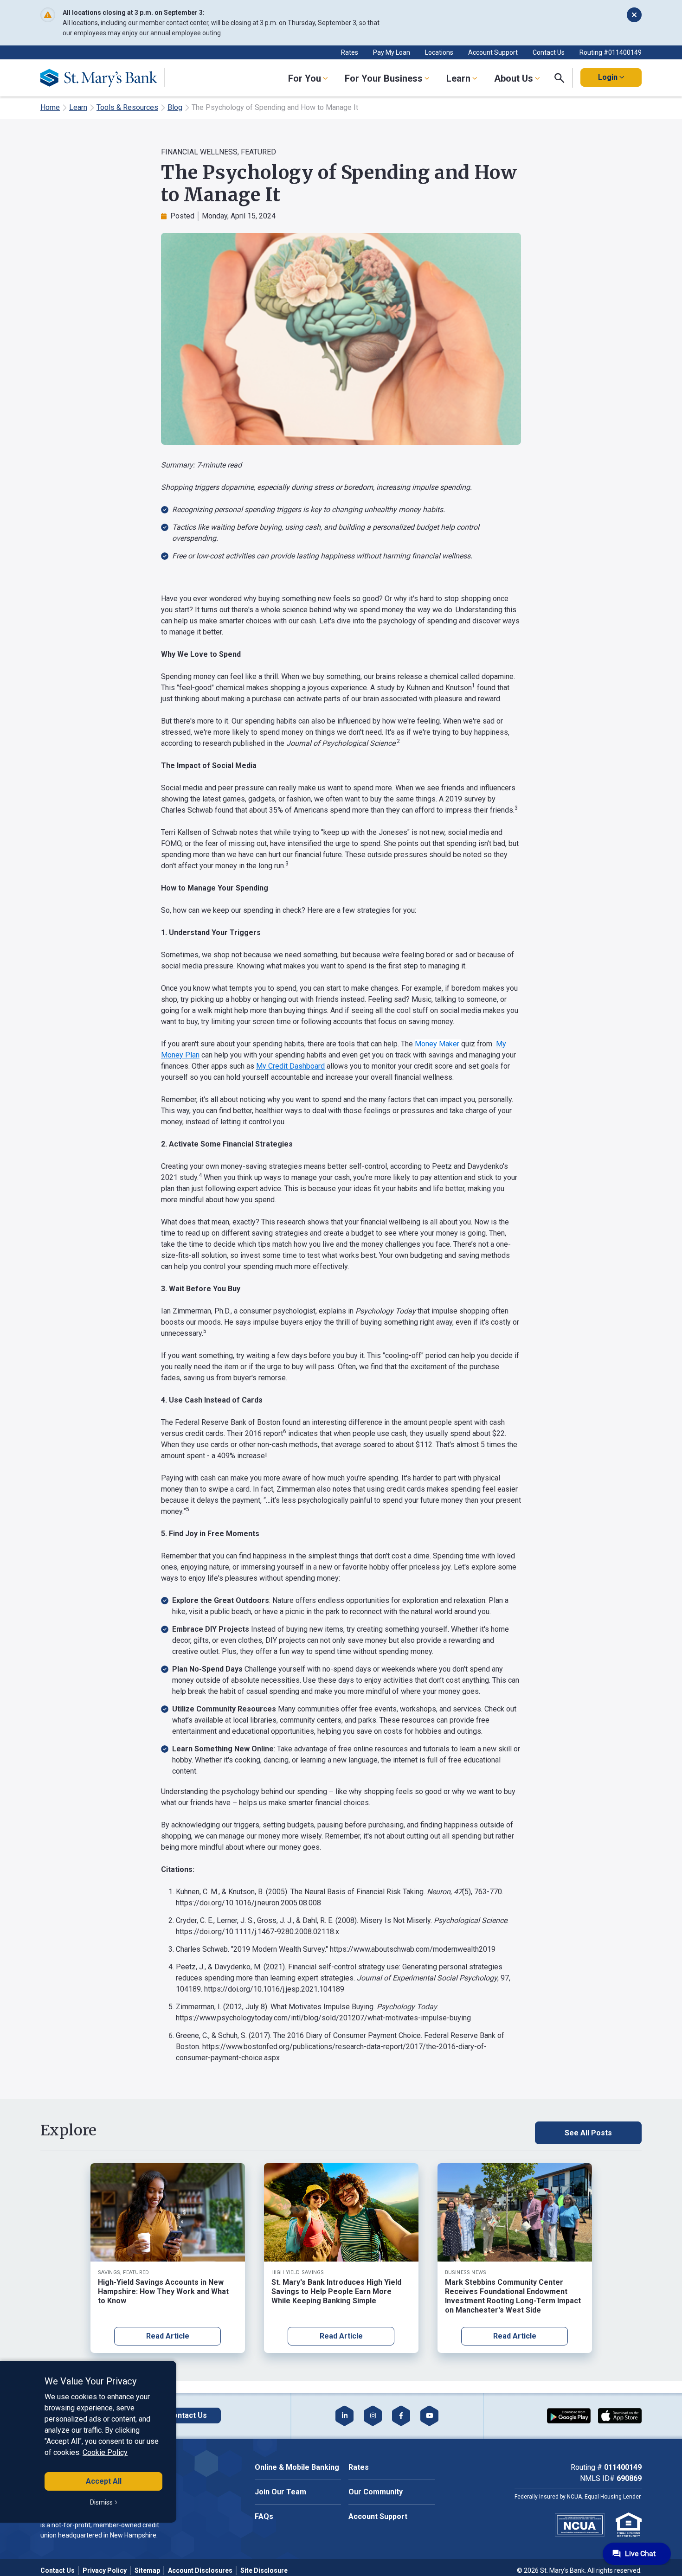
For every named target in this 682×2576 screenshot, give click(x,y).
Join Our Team (280, 2492)
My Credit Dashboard (290, 1066)
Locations (439, 52)
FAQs (264, 2516)
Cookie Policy (105, 2452)
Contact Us (549, 52)
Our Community (376, 2492)
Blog (175, 107)
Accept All (104, 2481)
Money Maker (438, 1044)
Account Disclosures (200, 2570)
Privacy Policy (105, 2570)
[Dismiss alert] (634, 15)
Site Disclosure (264, 2570)
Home (50, 107)
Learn (78, 107)
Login (608, 77)
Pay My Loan (392, 52)
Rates (350, 52)
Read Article (168, 2336)
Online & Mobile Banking (297, 2467)
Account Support (493, 52)
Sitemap (147, 2570)
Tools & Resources (127, 107)
